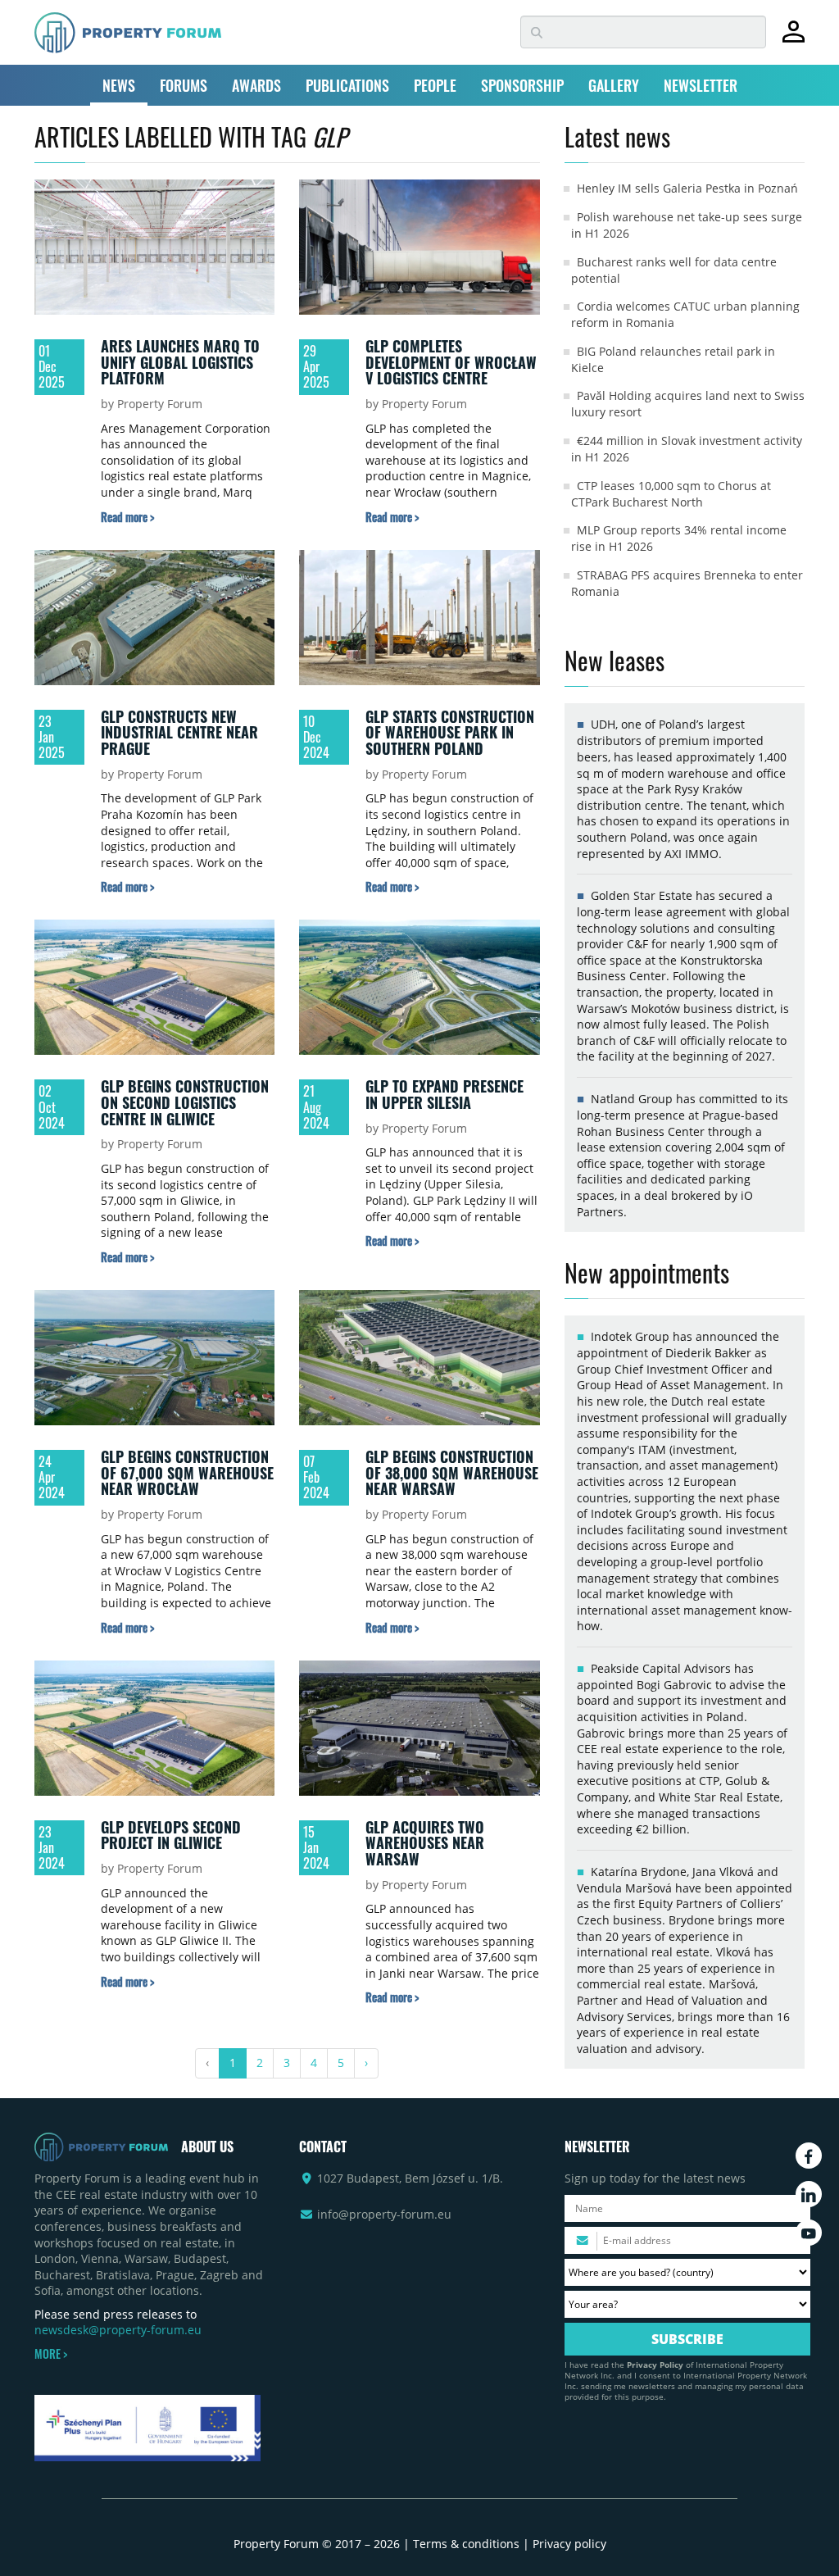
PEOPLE (435, 85)
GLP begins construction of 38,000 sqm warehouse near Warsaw (452, 1472)
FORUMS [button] (184, 85)
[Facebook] (809, 2156)
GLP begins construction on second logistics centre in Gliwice (185, 1102)
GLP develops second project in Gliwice (171, 1835)
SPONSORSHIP (522, 85)
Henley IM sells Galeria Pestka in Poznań (687, 188)
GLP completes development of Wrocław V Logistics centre (451, 362)
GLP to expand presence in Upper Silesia (444, 1094)
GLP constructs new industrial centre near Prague (179, 732)
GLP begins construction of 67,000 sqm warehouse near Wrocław (187, 1472)
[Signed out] (794, 39)
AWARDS (256, 85)
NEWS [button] (119, 85)
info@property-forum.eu (384, 2214)
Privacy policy (569, 2544)
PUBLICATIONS (347, 85)
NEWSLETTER (701, 85)
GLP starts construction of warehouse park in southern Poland (450, 732)
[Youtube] (809, 2233)
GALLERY (614, 85)
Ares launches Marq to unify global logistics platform (180, 362)
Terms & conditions (466, 2544)
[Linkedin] (809, 2194)
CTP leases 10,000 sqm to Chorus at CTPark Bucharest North (671, 494)
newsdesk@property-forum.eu (118, 2330)
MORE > (51, 2354)
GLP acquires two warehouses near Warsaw (425, 1843)
